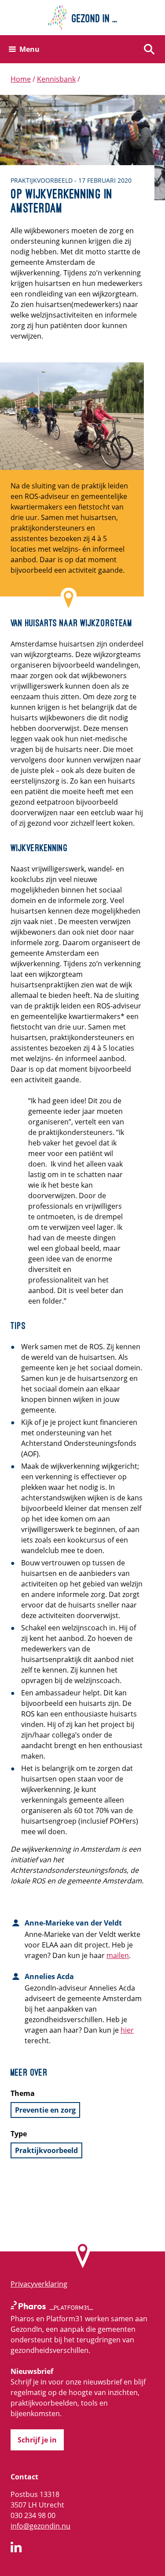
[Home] (82, 18)
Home (21, 79)
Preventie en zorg (45, 2110)
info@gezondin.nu (40, 2526)
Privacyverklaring (39, 2284)
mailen (118, 1955)
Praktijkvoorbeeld (46, 2150)
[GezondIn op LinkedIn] (16, 2548)
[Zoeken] (149, 49)
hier (127, 2030)
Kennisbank (56, 79)
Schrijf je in (37, 2440)
